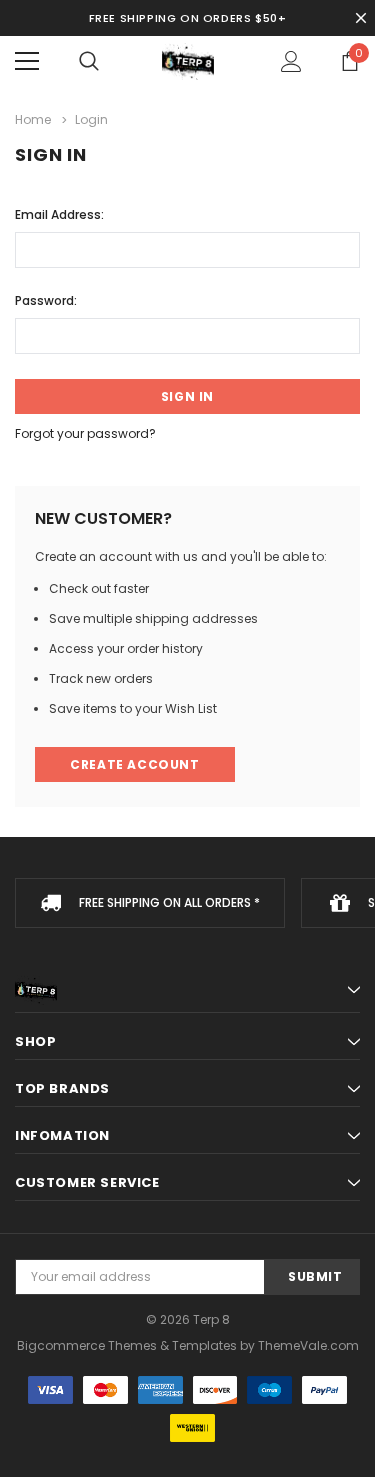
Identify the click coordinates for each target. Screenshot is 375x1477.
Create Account (134, 764)
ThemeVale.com (308, 1345)
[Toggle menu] (27, 61)
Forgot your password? (85, 433)
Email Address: (59, 214)
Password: (46, 300)
